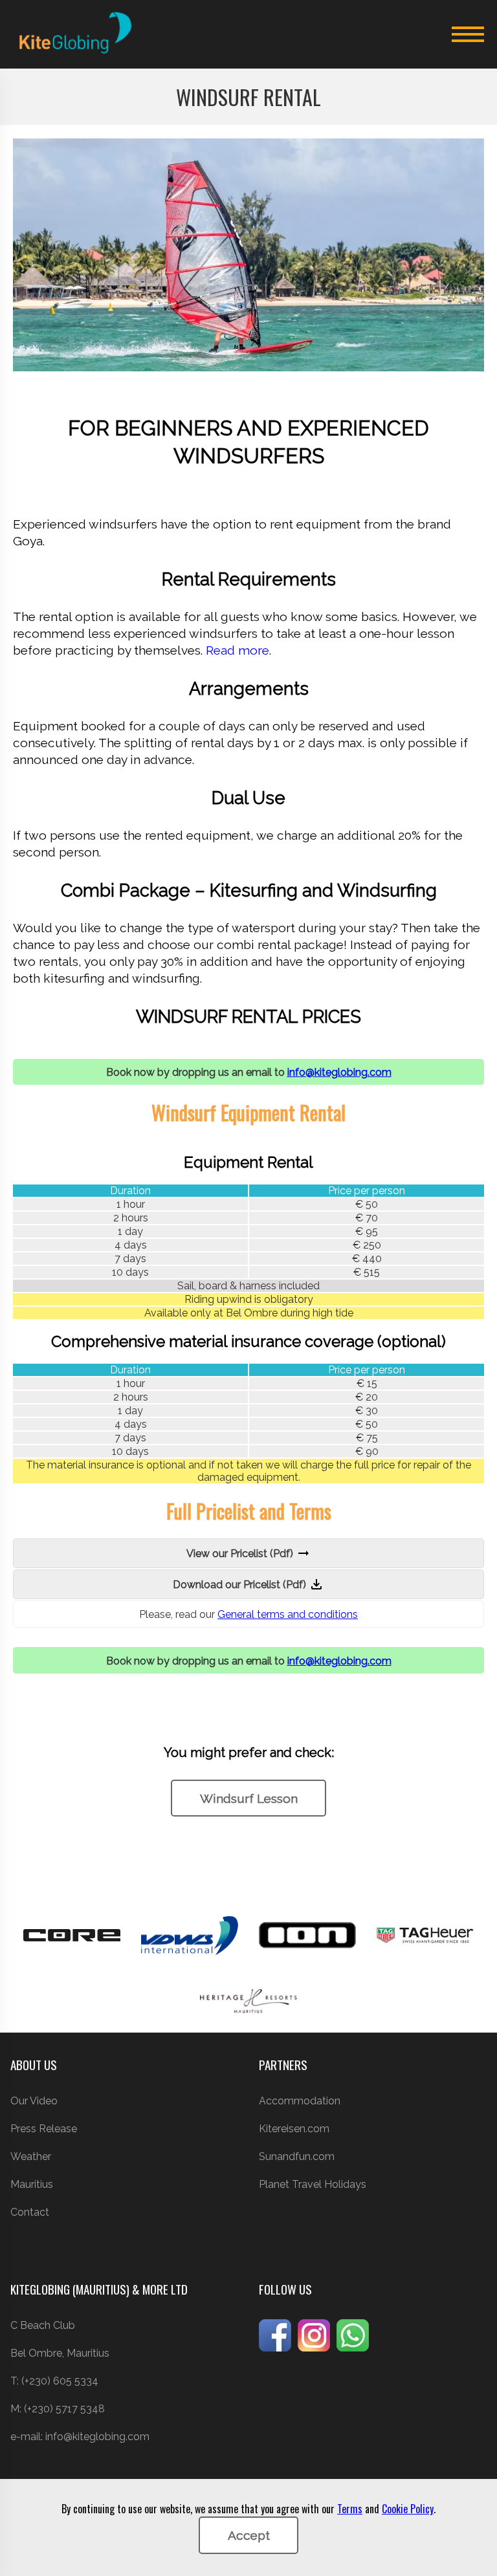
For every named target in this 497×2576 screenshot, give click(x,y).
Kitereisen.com (294, 2129)
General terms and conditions (288, 1614)
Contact (30, 2212)
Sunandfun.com (297, 2156)
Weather (31, 2156)
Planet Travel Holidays (313, 2184)
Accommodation (300, 2101)
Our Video (34, 2101)
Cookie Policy (408, 2509)
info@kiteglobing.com (339, 1072)
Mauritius (32, 2184)
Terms (350, 2509)
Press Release (44, 2129)
